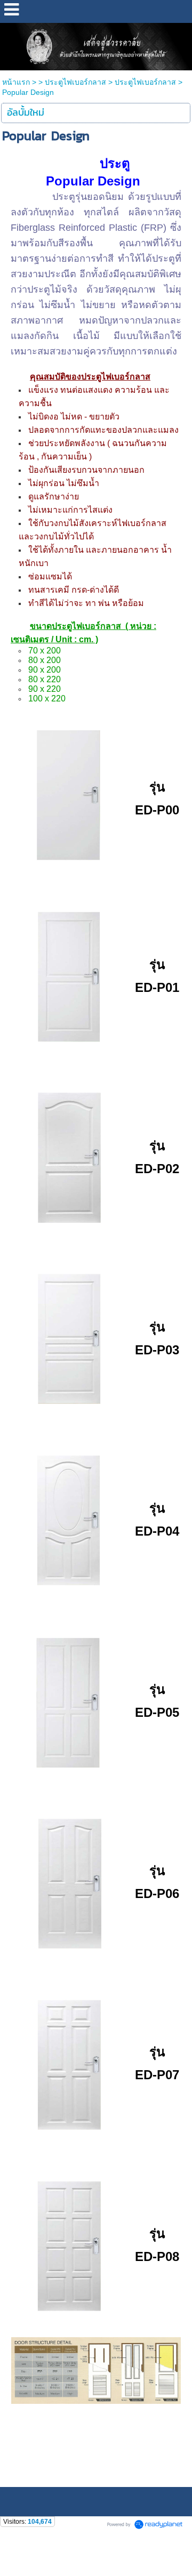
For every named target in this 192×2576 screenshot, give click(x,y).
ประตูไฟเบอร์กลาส (75, 82)
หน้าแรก (16, 82)
